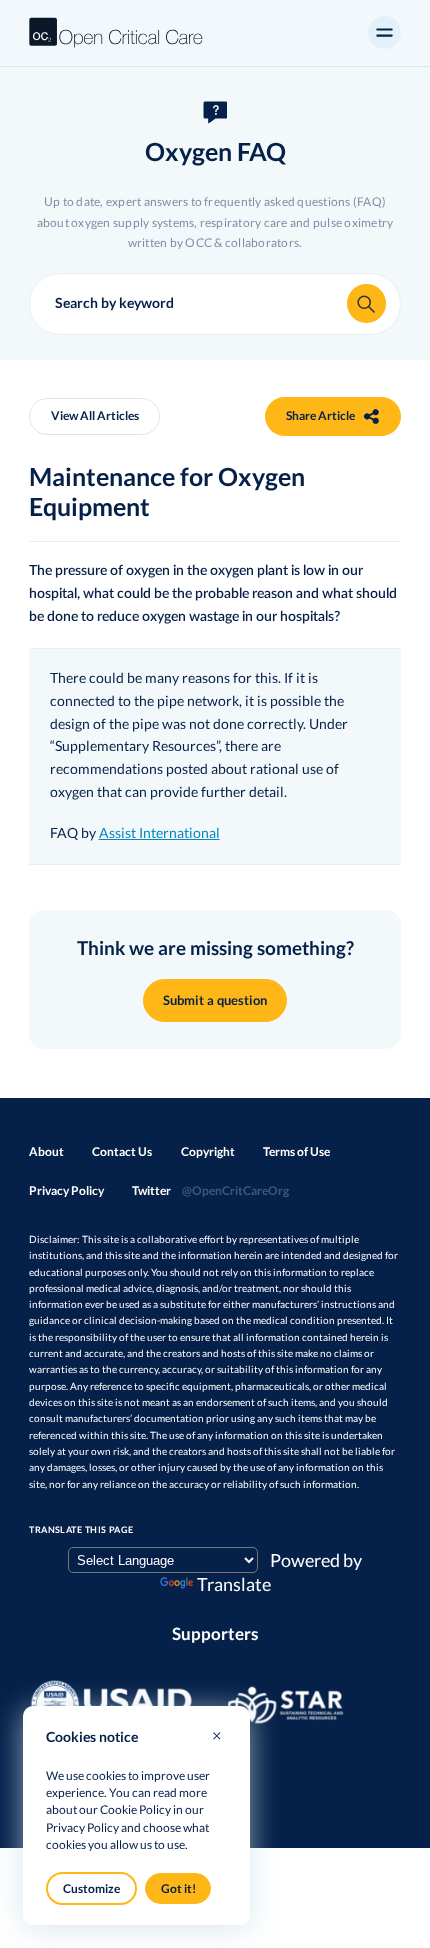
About (46, 1151)
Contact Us (122, 1151)
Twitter (210, 1190)
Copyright (208, 1151)
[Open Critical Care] (116, 32)
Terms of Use (296, 1151)
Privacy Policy (66, 1190)
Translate (234, 1584)
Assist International (159, 832)
